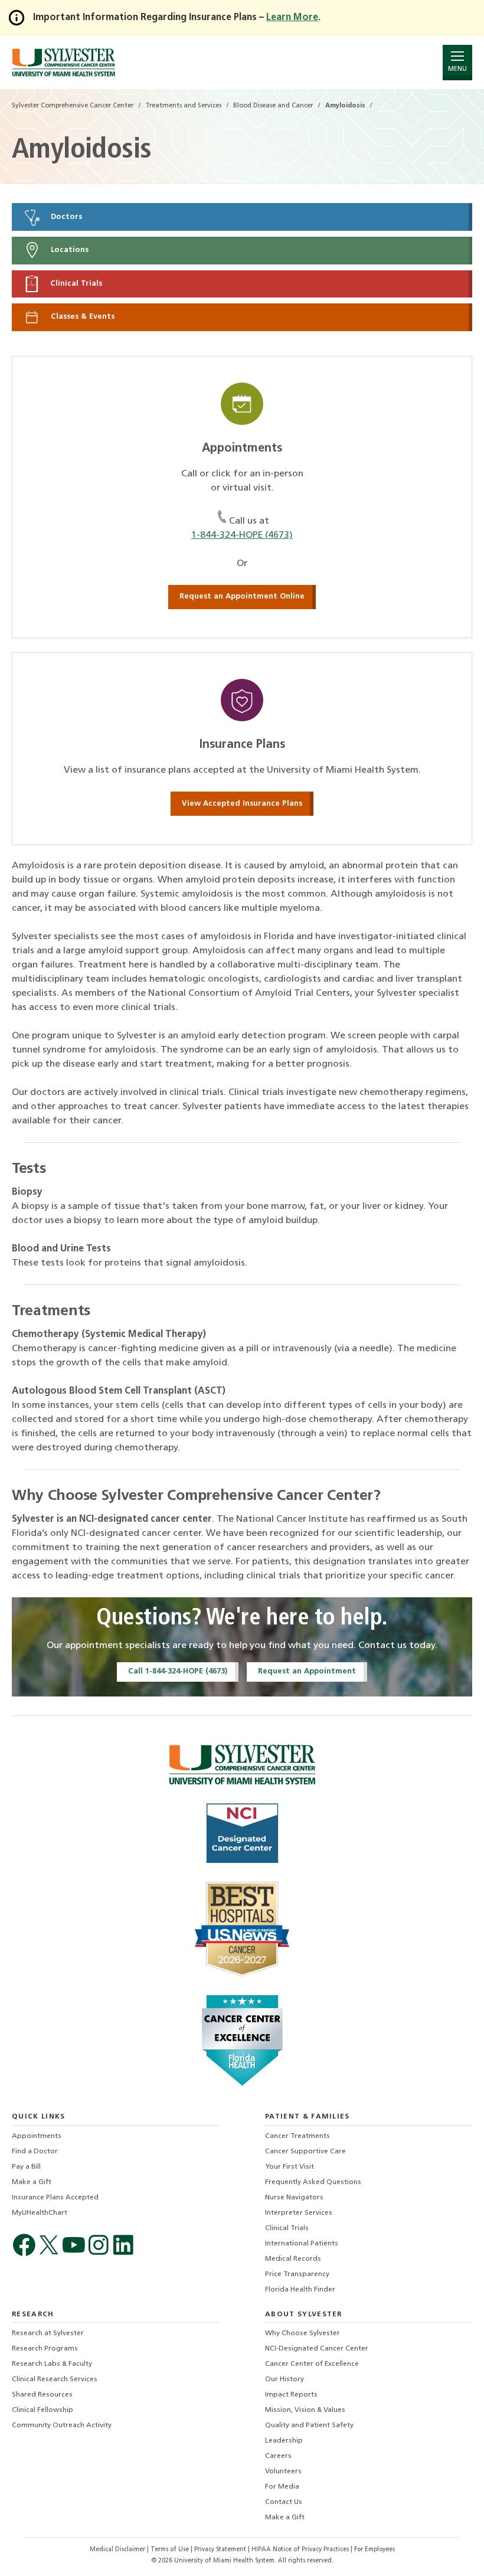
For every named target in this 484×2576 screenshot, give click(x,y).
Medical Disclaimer (118, 2550)
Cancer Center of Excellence (312, 2364)
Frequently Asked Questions (313, 2182)
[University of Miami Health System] (63, 62)
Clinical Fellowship (42, 2410)
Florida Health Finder (300, 2290)
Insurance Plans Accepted (55, 2198)
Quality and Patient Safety (309, 2425)
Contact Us (284, 2502)
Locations (68, 251)
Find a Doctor (35, 2152)
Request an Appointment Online (242, 596)
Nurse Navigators (294, 2198)
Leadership (284, 2441)
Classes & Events (81, 317)
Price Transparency (297, 2274)
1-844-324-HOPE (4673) (242, 535)
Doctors (65, 217)
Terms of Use (171, 2550)
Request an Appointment (307, 1671)
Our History (284, 2379)
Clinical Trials (75, 284)
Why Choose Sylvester (302, 2333)
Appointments (37, 2136)
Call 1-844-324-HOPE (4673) (178, 1671)
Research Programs (45, 2349)
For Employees (375, 2550)
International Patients (302, 2244)
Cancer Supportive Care (305, 2152)
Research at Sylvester (48, 2333)
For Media (282, 2487)
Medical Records (293, 2259)
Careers (278, 2456)
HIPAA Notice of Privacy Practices (301, 2550)
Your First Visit (290, 2167)
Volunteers (283, 2472)
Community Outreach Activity (62, 2425)
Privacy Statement (221, 2550)
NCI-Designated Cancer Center (317, 2349)
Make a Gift (32, 2182)
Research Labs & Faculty (52, 2364)
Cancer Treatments (297, 2136)
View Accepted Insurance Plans (242, 804)
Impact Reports (291, 2395)
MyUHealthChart (40, 2213)
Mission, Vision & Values (305, 2410)
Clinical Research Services (55, 2379)
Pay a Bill (26, 2167)
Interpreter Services (299, 2213)
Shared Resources (42, 2395)
